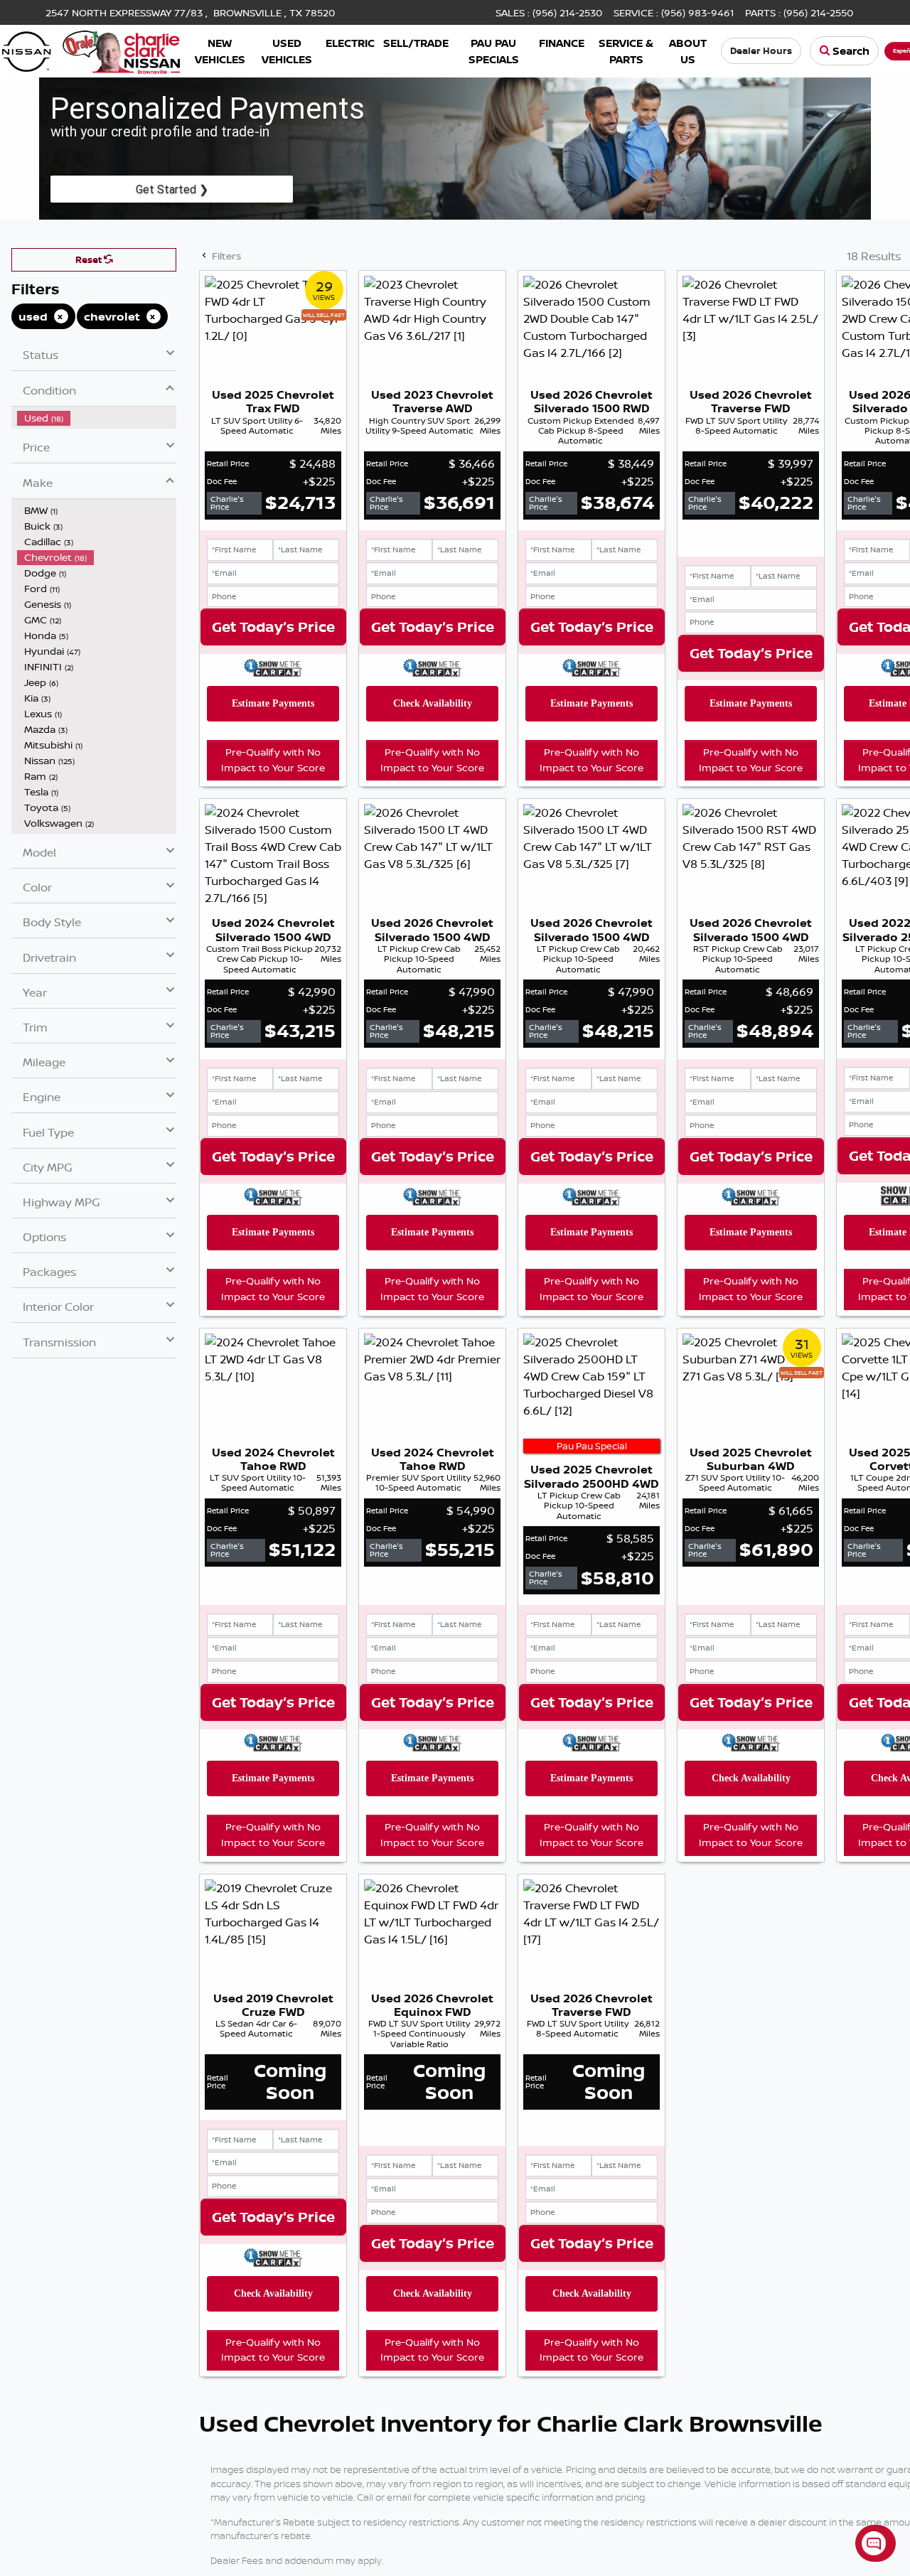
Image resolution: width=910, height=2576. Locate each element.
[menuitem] (97, 418)
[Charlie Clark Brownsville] (91, 50)
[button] (220, 51)
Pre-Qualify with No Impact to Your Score (273, 760)
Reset (90, 259)
